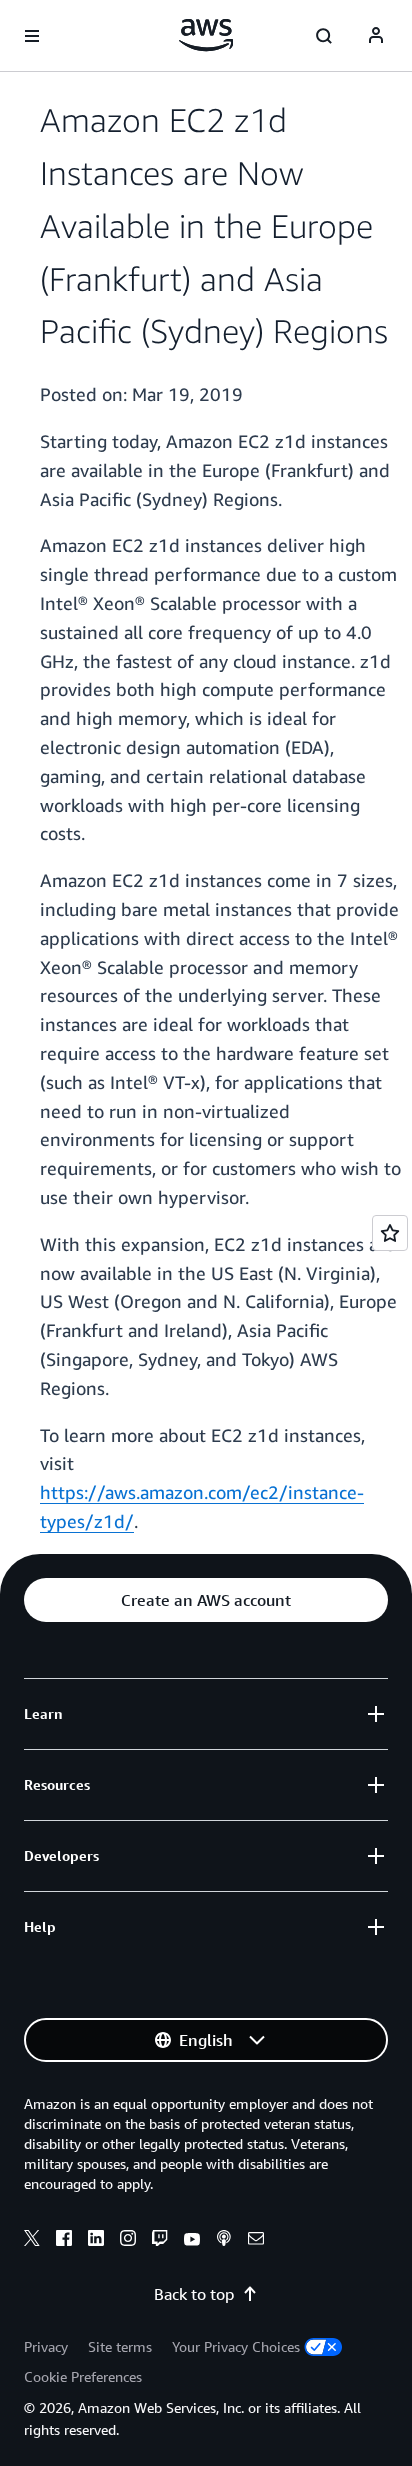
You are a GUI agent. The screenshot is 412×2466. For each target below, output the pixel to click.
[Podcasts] (224, 2241)
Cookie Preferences (83, 2376)
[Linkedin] (96, 2241)
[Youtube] (192, 2241)
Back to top (194, 2294)
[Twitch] (160, 2241)
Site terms (120, 2346)
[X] (32, 2241)
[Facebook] (64, 2241)
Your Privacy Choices (236, 2346)
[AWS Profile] (376, 36)
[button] (206, 1600)
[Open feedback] (390, 1233)
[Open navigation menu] (32, 36)
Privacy (46, 2346)
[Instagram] (128, 2241)
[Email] (256, 2241)
